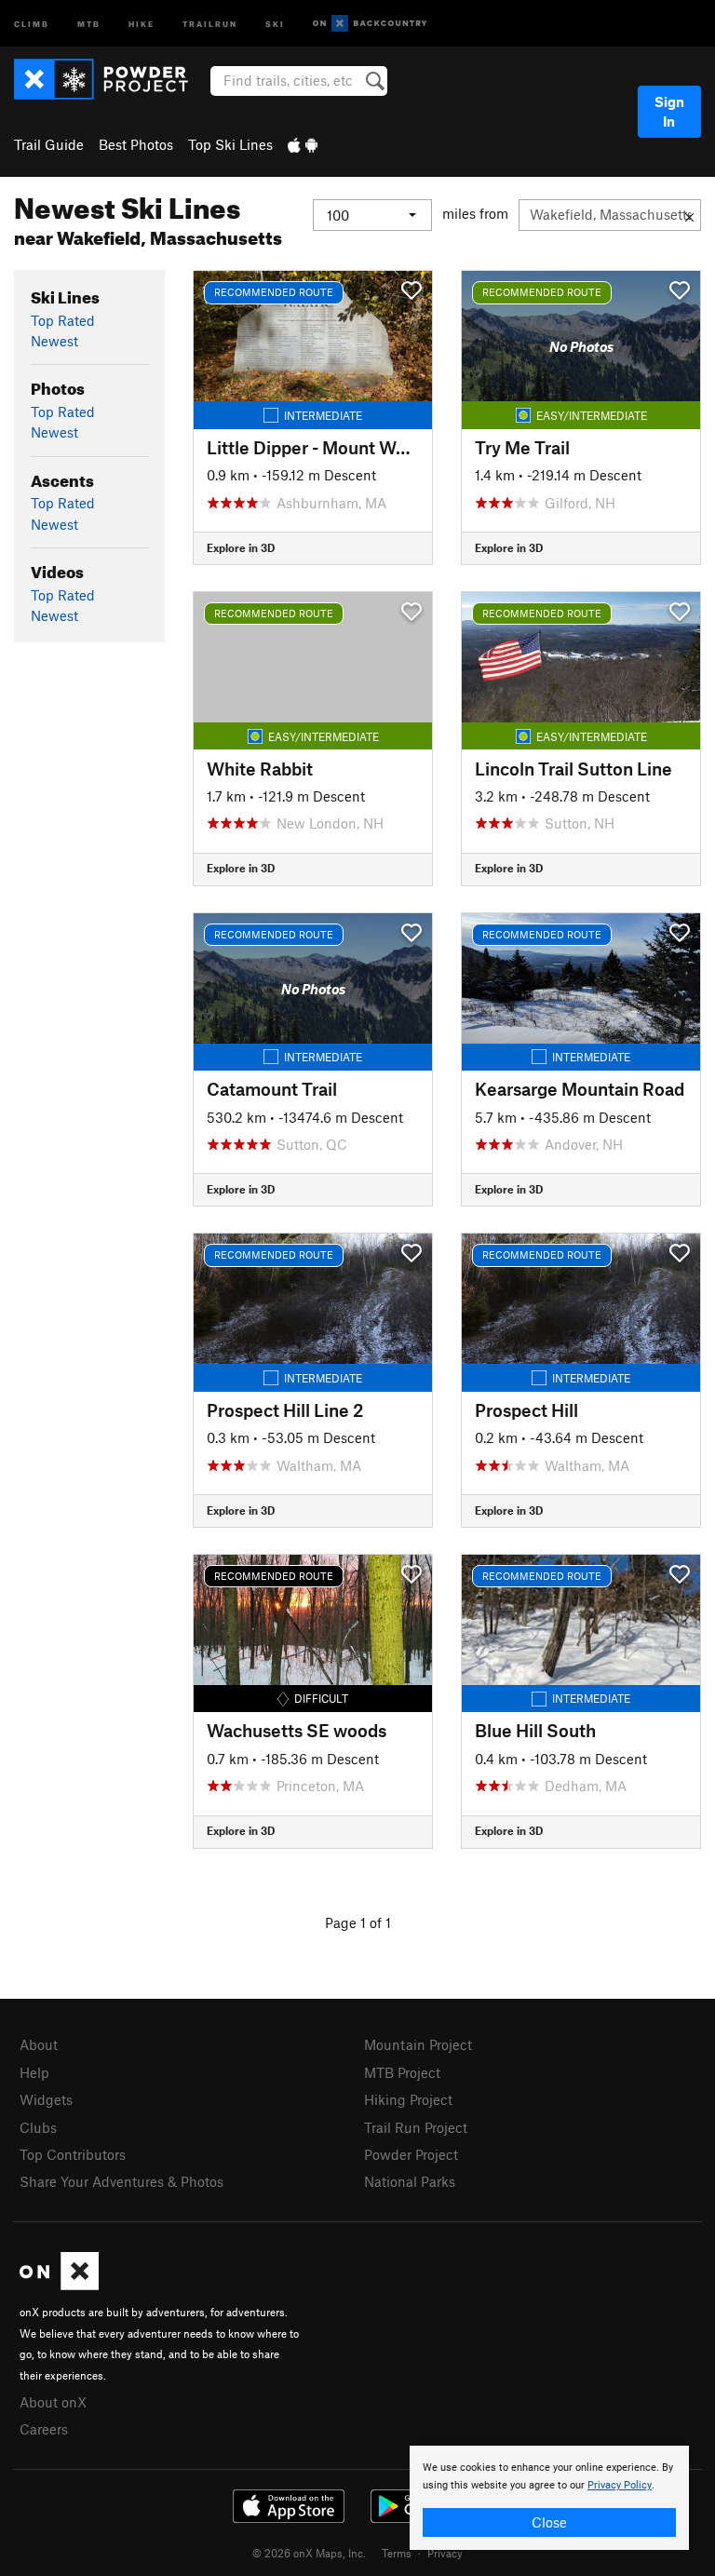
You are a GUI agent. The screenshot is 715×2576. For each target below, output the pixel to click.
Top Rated (63, 320)
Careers (44, 2429)
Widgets (46, 2099)
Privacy (445, 2553)
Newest (54, 341)
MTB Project (402, 2072)
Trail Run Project (416, 2127)
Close (549, 2522)
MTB (89, 23)
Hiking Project (408, 2099)
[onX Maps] (59, 2285)
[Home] (110, 79)
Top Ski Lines (230, 144)
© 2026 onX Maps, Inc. (309, 2553)
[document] (549, 2498)
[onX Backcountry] (370, 24)
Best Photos (136, 144)
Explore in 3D (241, 547)
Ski (275, 23)
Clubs (38, 2127)
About (39, 2044)
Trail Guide (49, 144)
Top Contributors (73, 2154)
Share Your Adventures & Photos (121, 2181)
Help (34, 2072)
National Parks (410, 2181)
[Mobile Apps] (303, 144)
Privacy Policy (620, 2485)
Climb (32, 23)
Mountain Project (418, 2044)
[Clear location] (689, 215)
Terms (397, 2553)
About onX (53, 2402)
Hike (142, 23)
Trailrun (210, 23)
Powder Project (411, 2154)
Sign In (669, 111)
